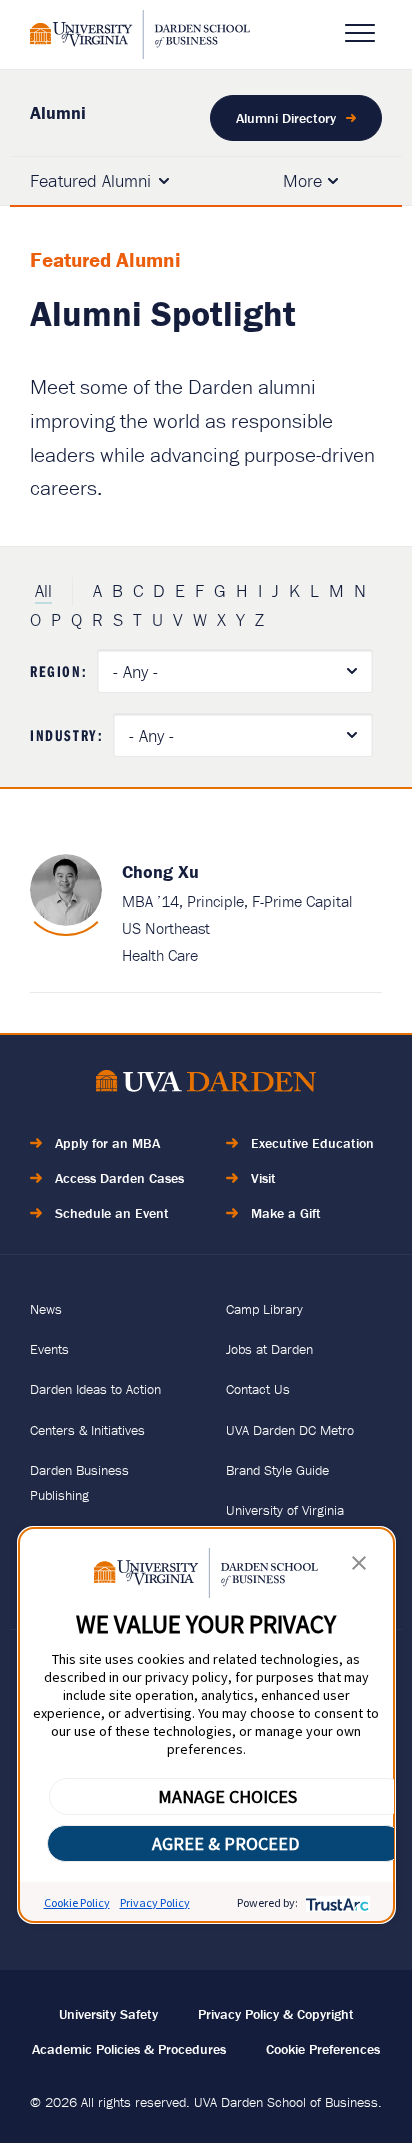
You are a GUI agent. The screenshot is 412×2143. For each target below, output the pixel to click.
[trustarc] (335, 1902)
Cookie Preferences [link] (323, 2049)
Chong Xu (160, 871)
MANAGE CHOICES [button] (227, 1796)
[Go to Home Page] (206, 1084)
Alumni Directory (286, 118)
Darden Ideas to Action (95, 1389)
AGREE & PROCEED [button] (225, 1843)
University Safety (108, 2014)
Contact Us (258, 1389)
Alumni (58, 112)
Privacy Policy (155, 1902)
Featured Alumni (90, 180)
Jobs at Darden (269, 1349)
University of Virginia (285, 1510)
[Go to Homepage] (140, 34)
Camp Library (264, 1309)
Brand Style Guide (277, 1470)
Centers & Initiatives (87, 1430)
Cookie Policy (77, 1902)
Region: (58, 671)
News (46, 1309)
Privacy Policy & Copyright (276, 2014)
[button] (359, 1567)
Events (49, 1349)
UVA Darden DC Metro (290, 1430)
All (43, 590)
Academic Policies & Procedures (129, 2049)
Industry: (66, 735)
